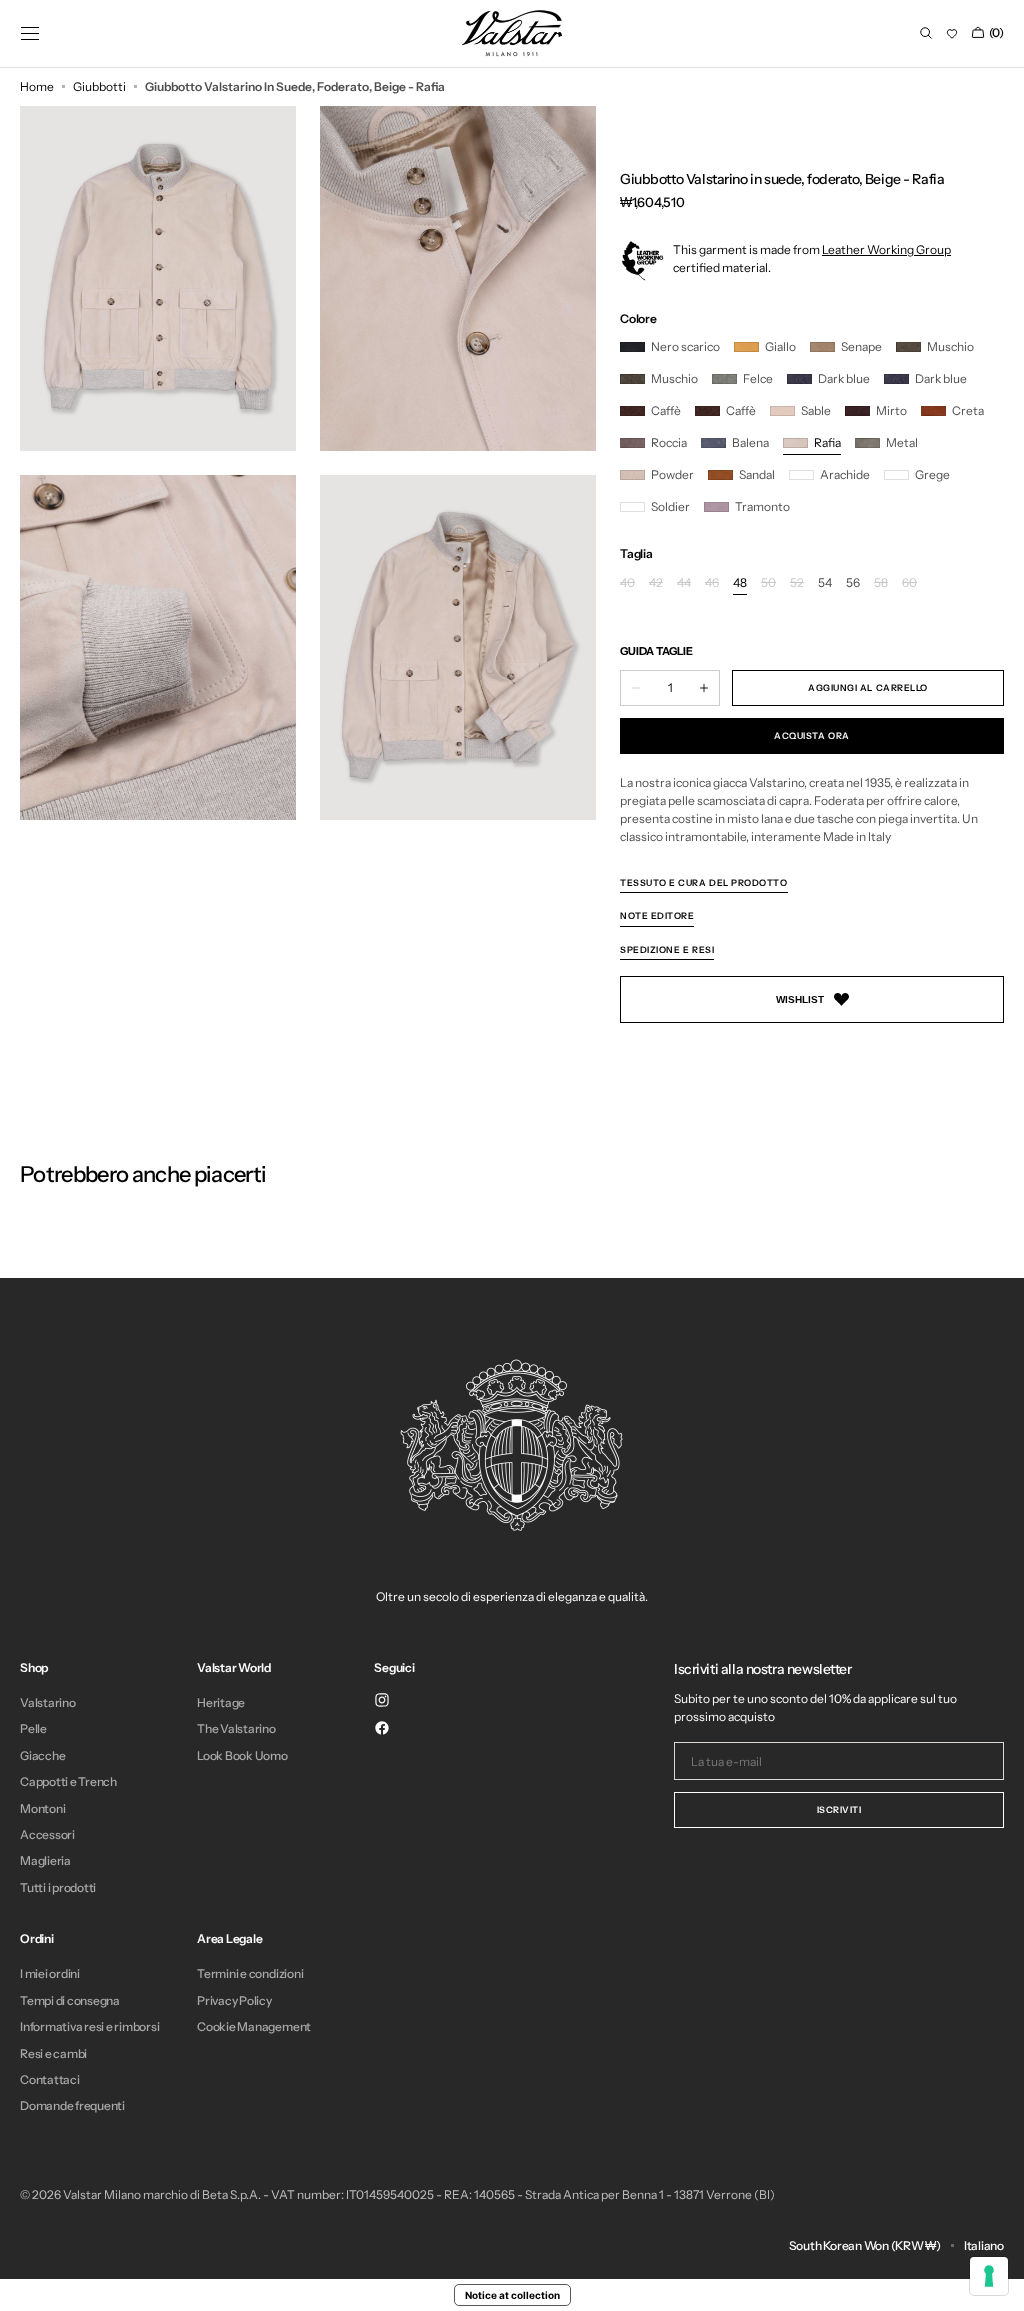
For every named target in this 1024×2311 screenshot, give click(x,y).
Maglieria (45, 1860)
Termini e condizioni (250, 1974)
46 (712, 583)
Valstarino (48, 1703)
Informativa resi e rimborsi (90, 2026)
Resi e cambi (53, 2053)
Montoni (42, 1808)
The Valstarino (236, 1728)
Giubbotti (99, 86)
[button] (30, 33)
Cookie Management (254, 2026)
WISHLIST (800, 999)
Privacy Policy (234, 2000)
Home (37, 86)
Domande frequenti (72, 2105)
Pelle (33, 1728)
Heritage (221, 1703)
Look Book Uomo (242, 1755)
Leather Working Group (886, 249)
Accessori (47, 1834)
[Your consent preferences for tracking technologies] (989, 2276)
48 (740, 583)
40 (627, 583)
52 (797, 583)
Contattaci (50, 2079)
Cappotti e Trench (68, 1781)
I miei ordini (50, 1974)
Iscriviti (839, 1809)
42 (656, 583)
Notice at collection (512, 2295)
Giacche (42, 1755)
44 (684, 583)
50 (768, 583)
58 (881, 583)
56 (853, 583)
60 (909, 583)
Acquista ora (811, 735)
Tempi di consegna (70, 2000)
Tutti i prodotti (58, 1887)
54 (825, 583)
